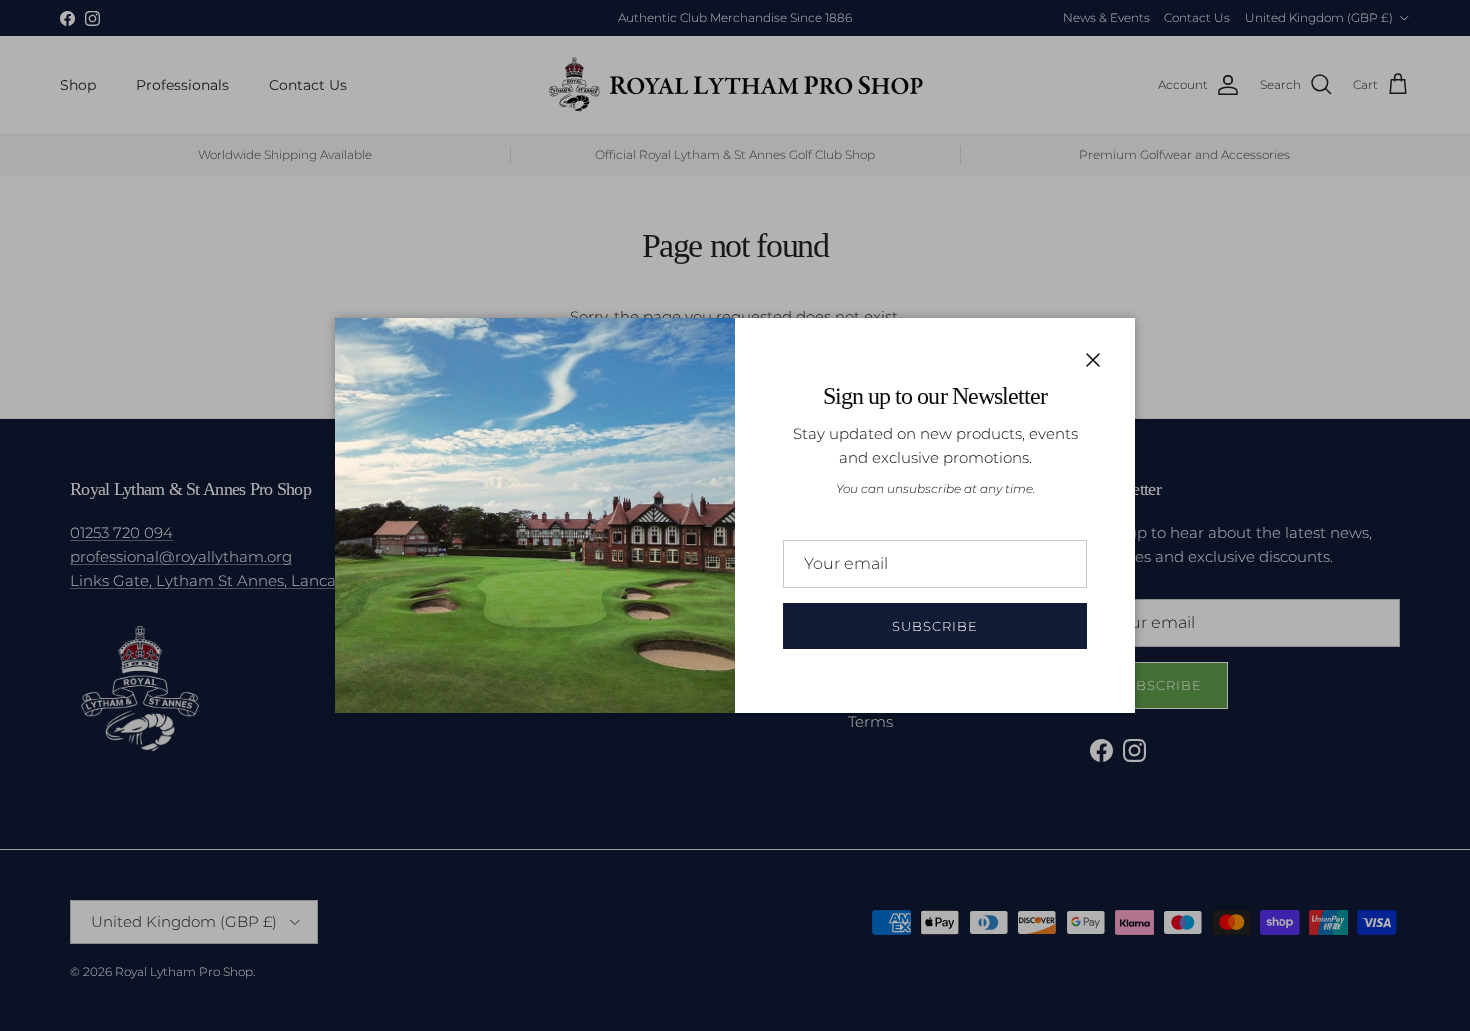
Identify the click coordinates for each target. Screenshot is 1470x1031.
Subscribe (935, 626)
